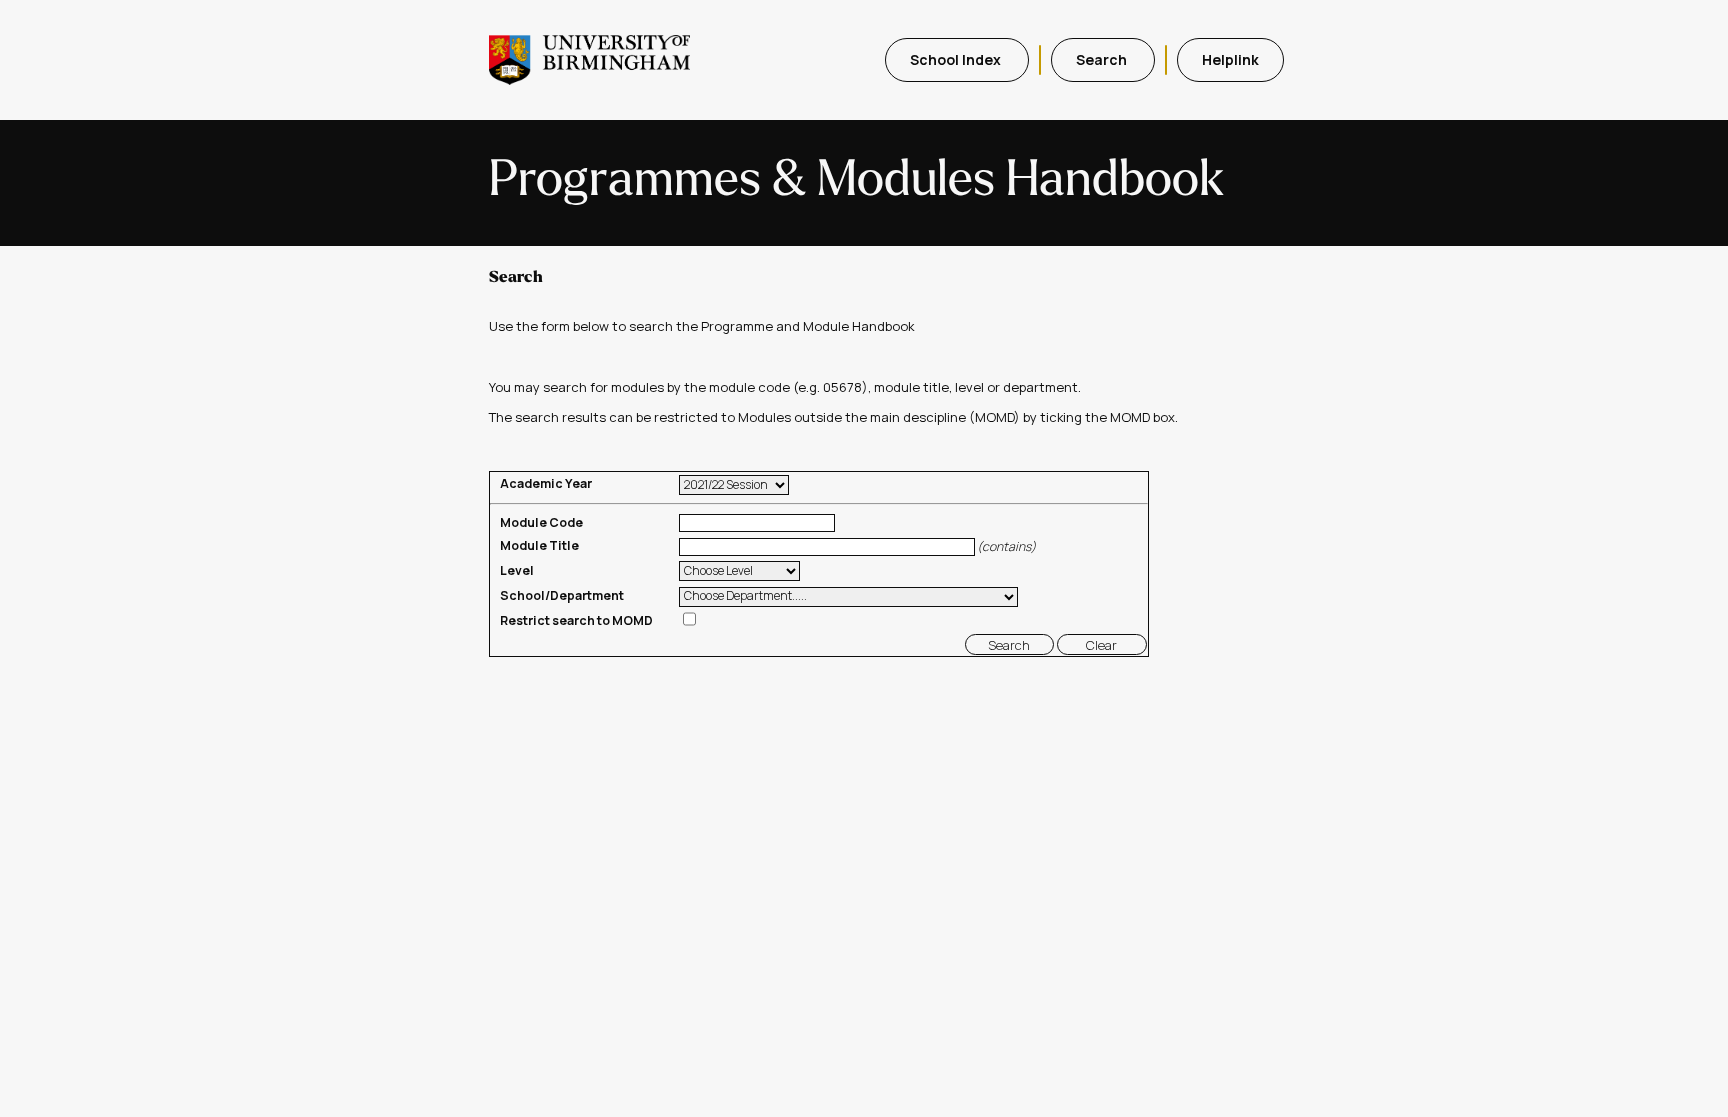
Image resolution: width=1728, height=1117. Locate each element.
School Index (957, 59)
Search (1103, 59)
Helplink (1230, 59)
